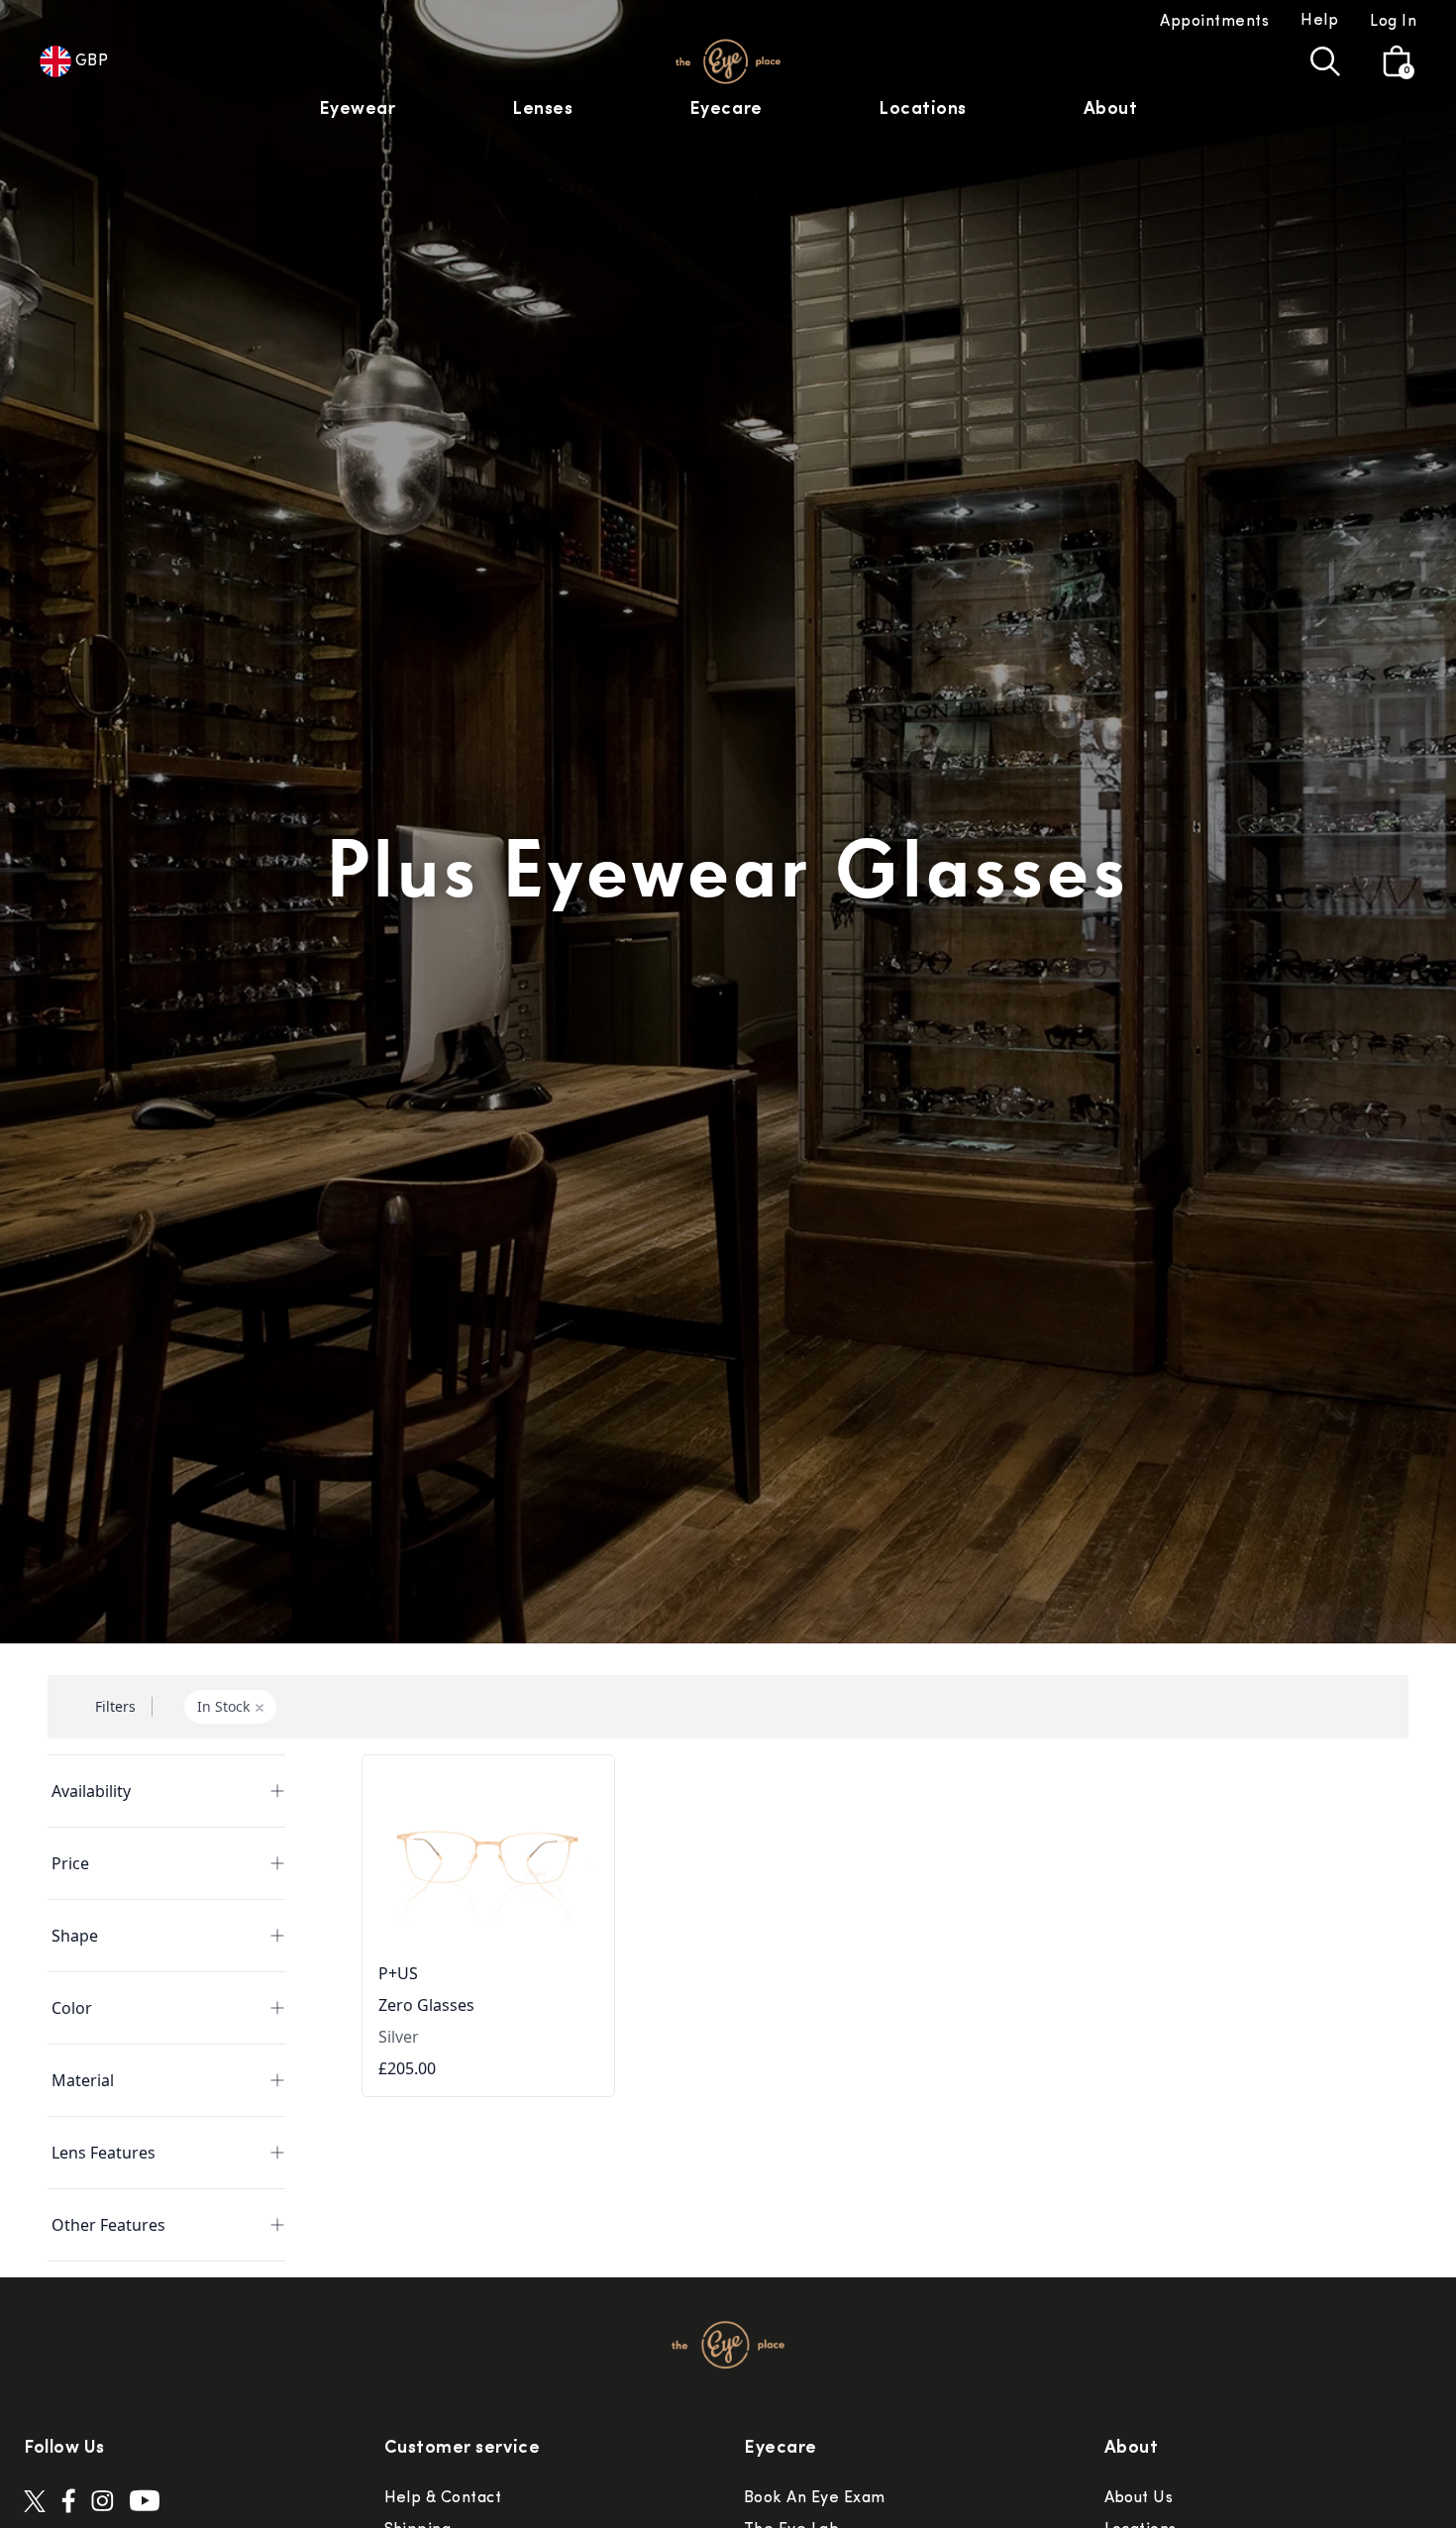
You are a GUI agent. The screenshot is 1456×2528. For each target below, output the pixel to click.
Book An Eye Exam (815, 2498)
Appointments (1214, 22)
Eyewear (358, 110)
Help (1319, 21)
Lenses (542, 110)
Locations (923, 110)
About (1111, 110)
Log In (1393, 22)
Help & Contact (443, 2498)
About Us (1139, 2498)
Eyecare (726, 110)
